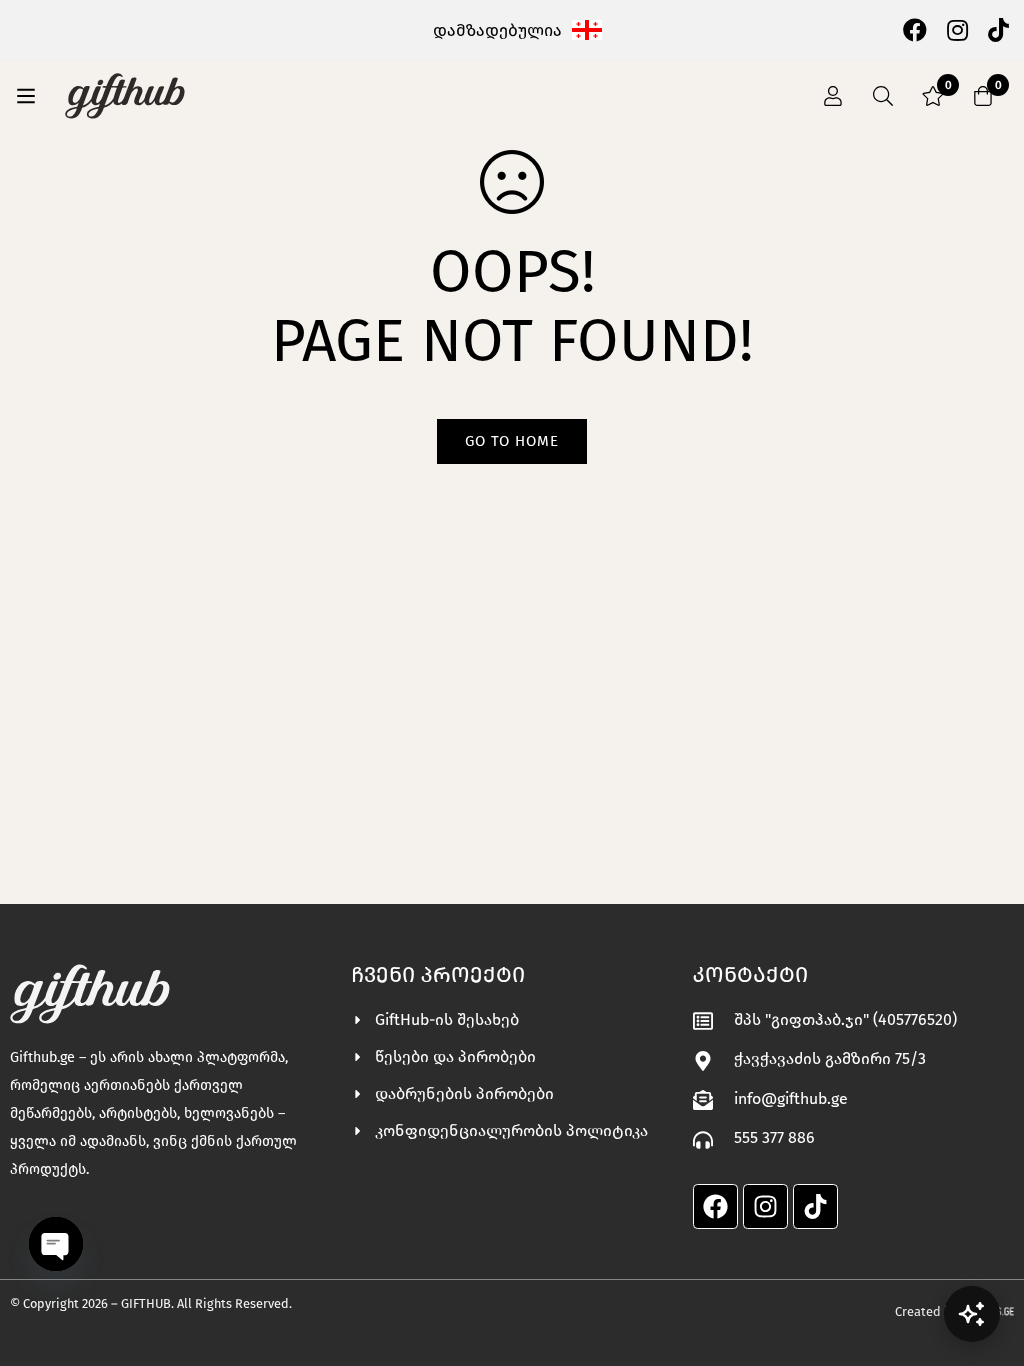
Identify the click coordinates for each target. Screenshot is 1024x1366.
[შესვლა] (833, 96)
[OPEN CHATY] (56, 1244)
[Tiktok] (815, 1206)
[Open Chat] (972, 1314)
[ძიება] (883, 96)
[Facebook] (915, 29)
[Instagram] (957, 29)
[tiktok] (998, 29)
